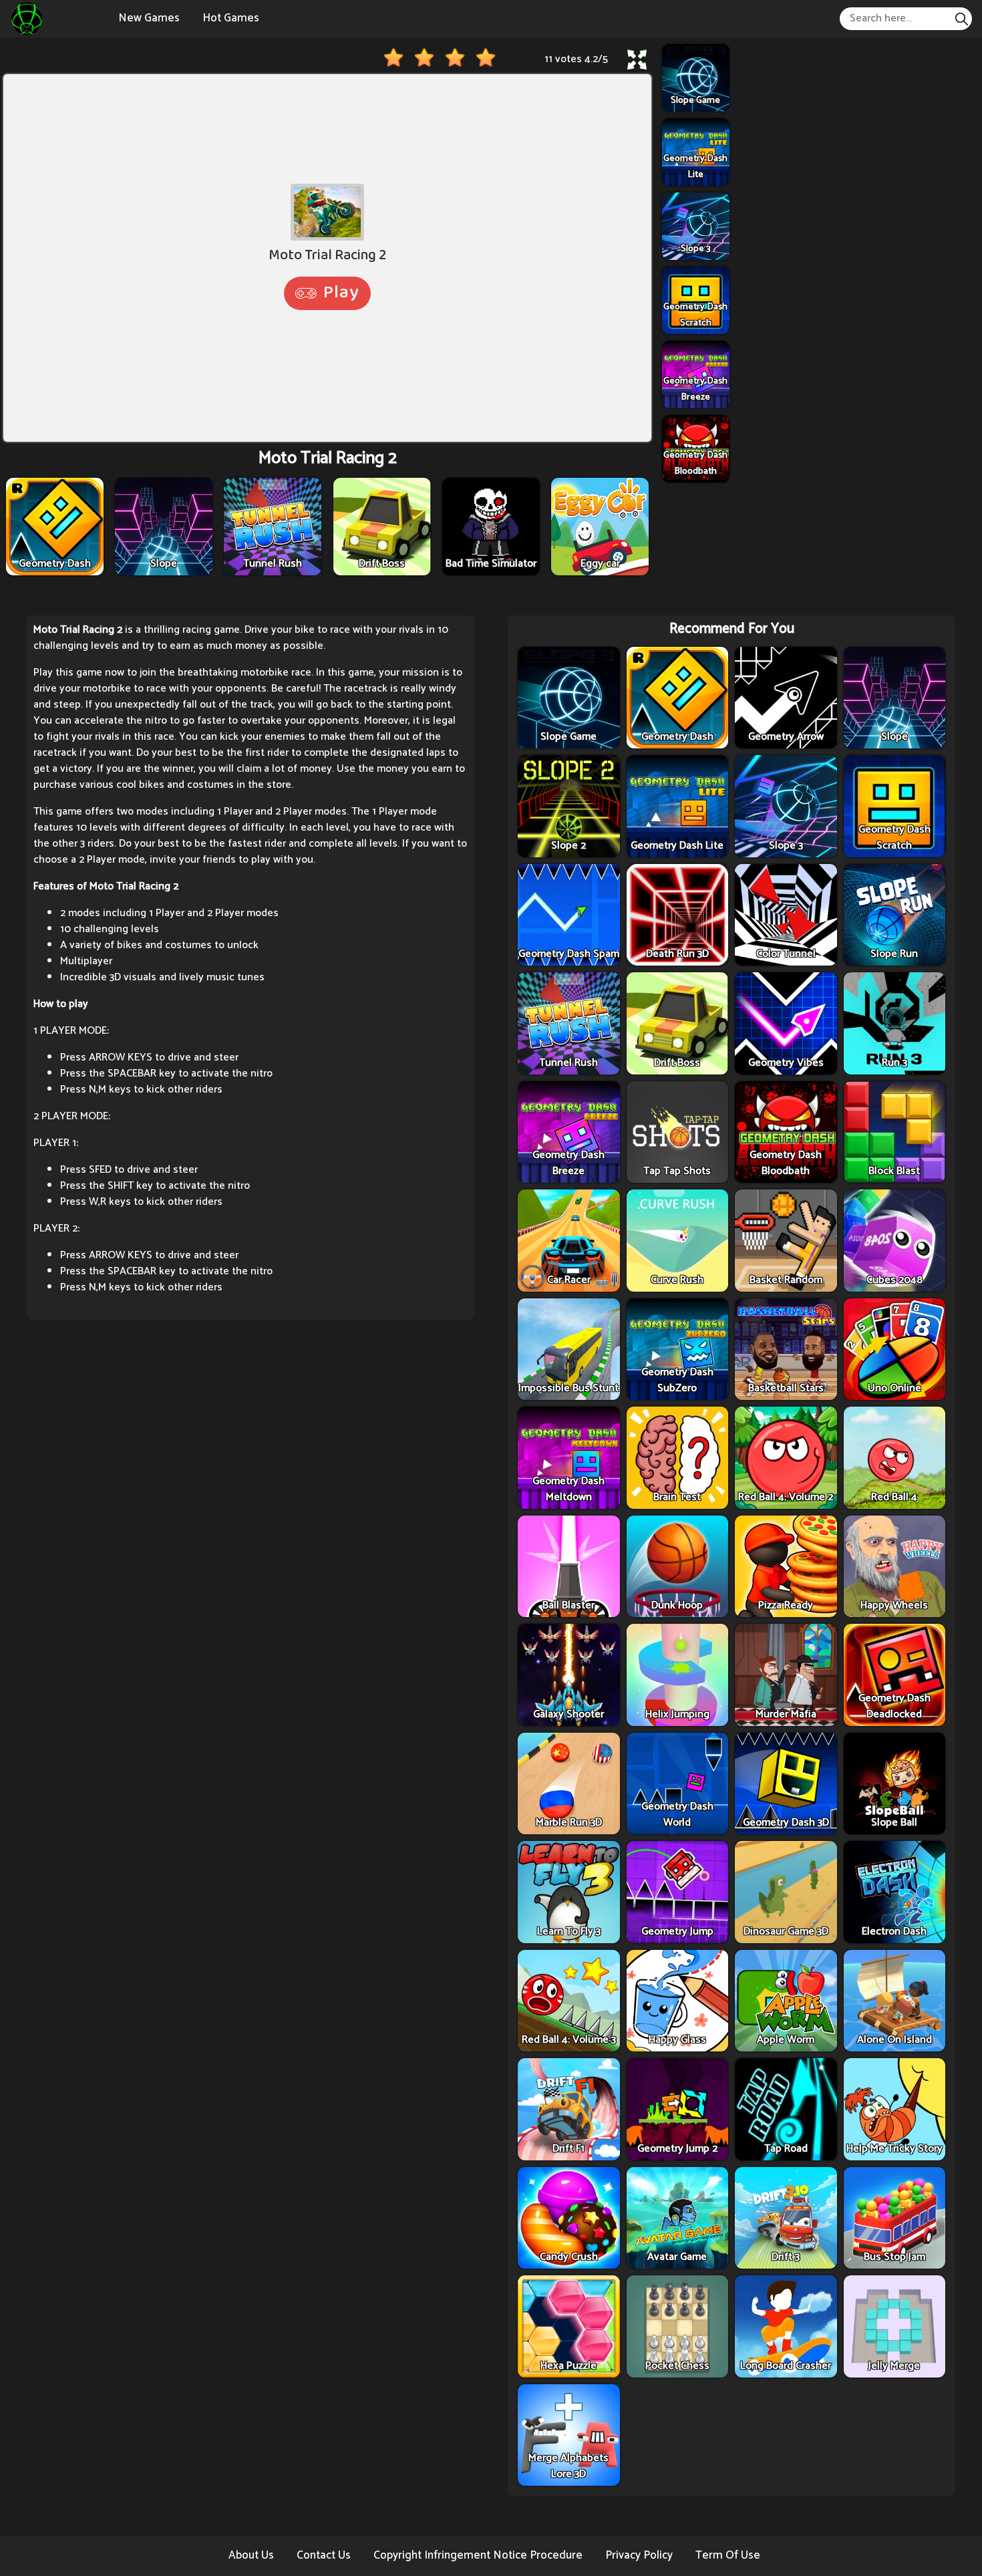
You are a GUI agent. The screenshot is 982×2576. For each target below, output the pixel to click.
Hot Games (231, 18)
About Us (251, 2555)
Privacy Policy (639, 2555)
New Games (149, 18)
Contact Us (324, 2555)
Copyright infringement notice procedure (478, 2555)
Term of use (728, 2555)
